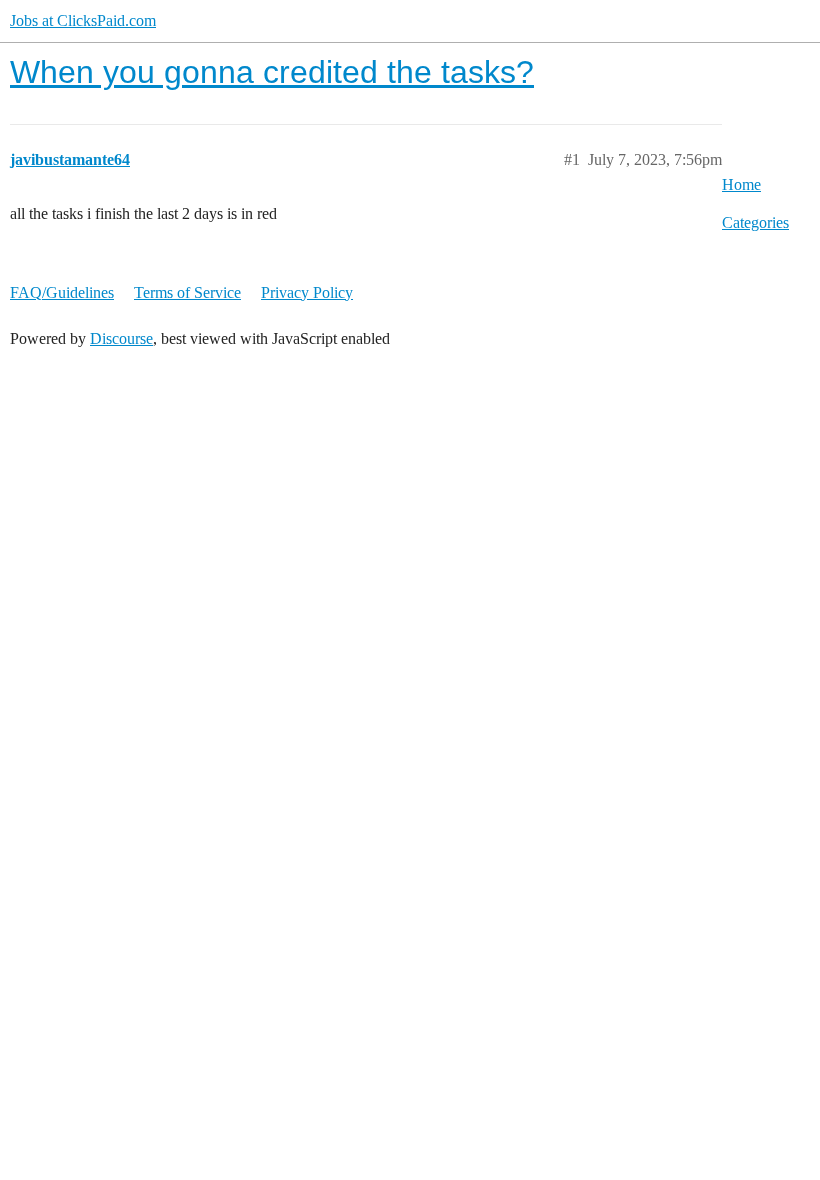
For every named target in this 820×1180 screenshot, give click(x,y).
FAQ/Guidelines (62, 292)
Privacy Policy (307, 292)
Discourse (121, 338)
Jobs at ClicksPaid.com (83, 20)
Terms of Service (187, 292)
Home (741, 184)
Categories (755, 222)
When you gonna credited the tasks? (272, 72)
